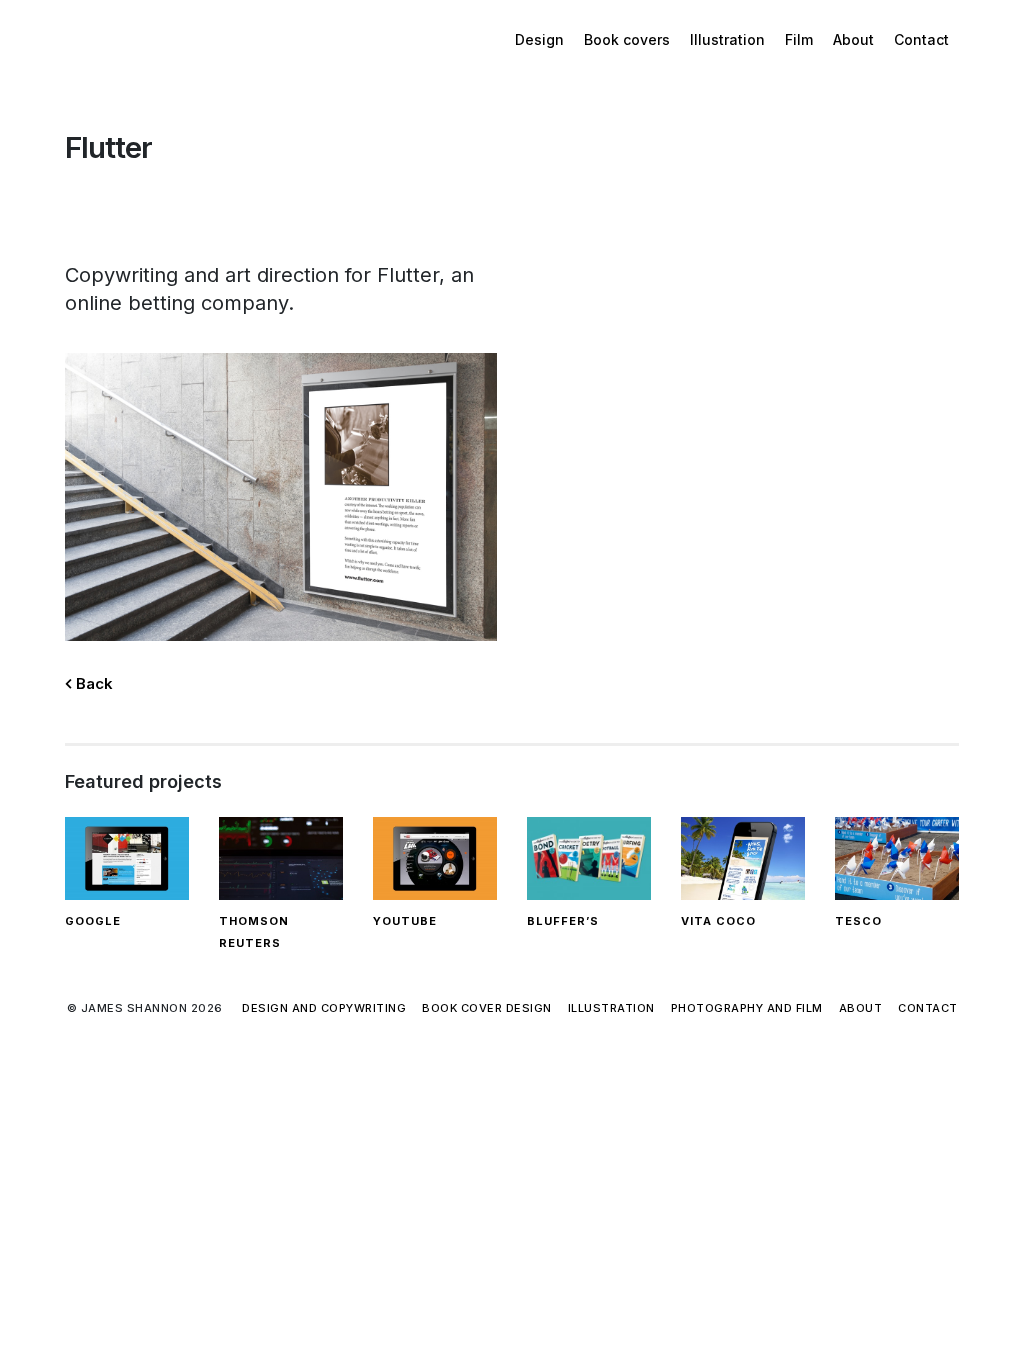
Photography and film (747, 1008)
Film (799, 39)
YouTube (405, 921)
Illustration (727, 39)
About (853, 39)
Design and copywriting (324, 1008)
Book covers (627, 39)
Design (539, 39)
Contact (921, 39)
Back (92, 683)
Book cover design (487, 1008)
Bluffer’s (563, 921)
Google (93, 921)
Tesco (858, 921)
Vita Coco (718, 921)
